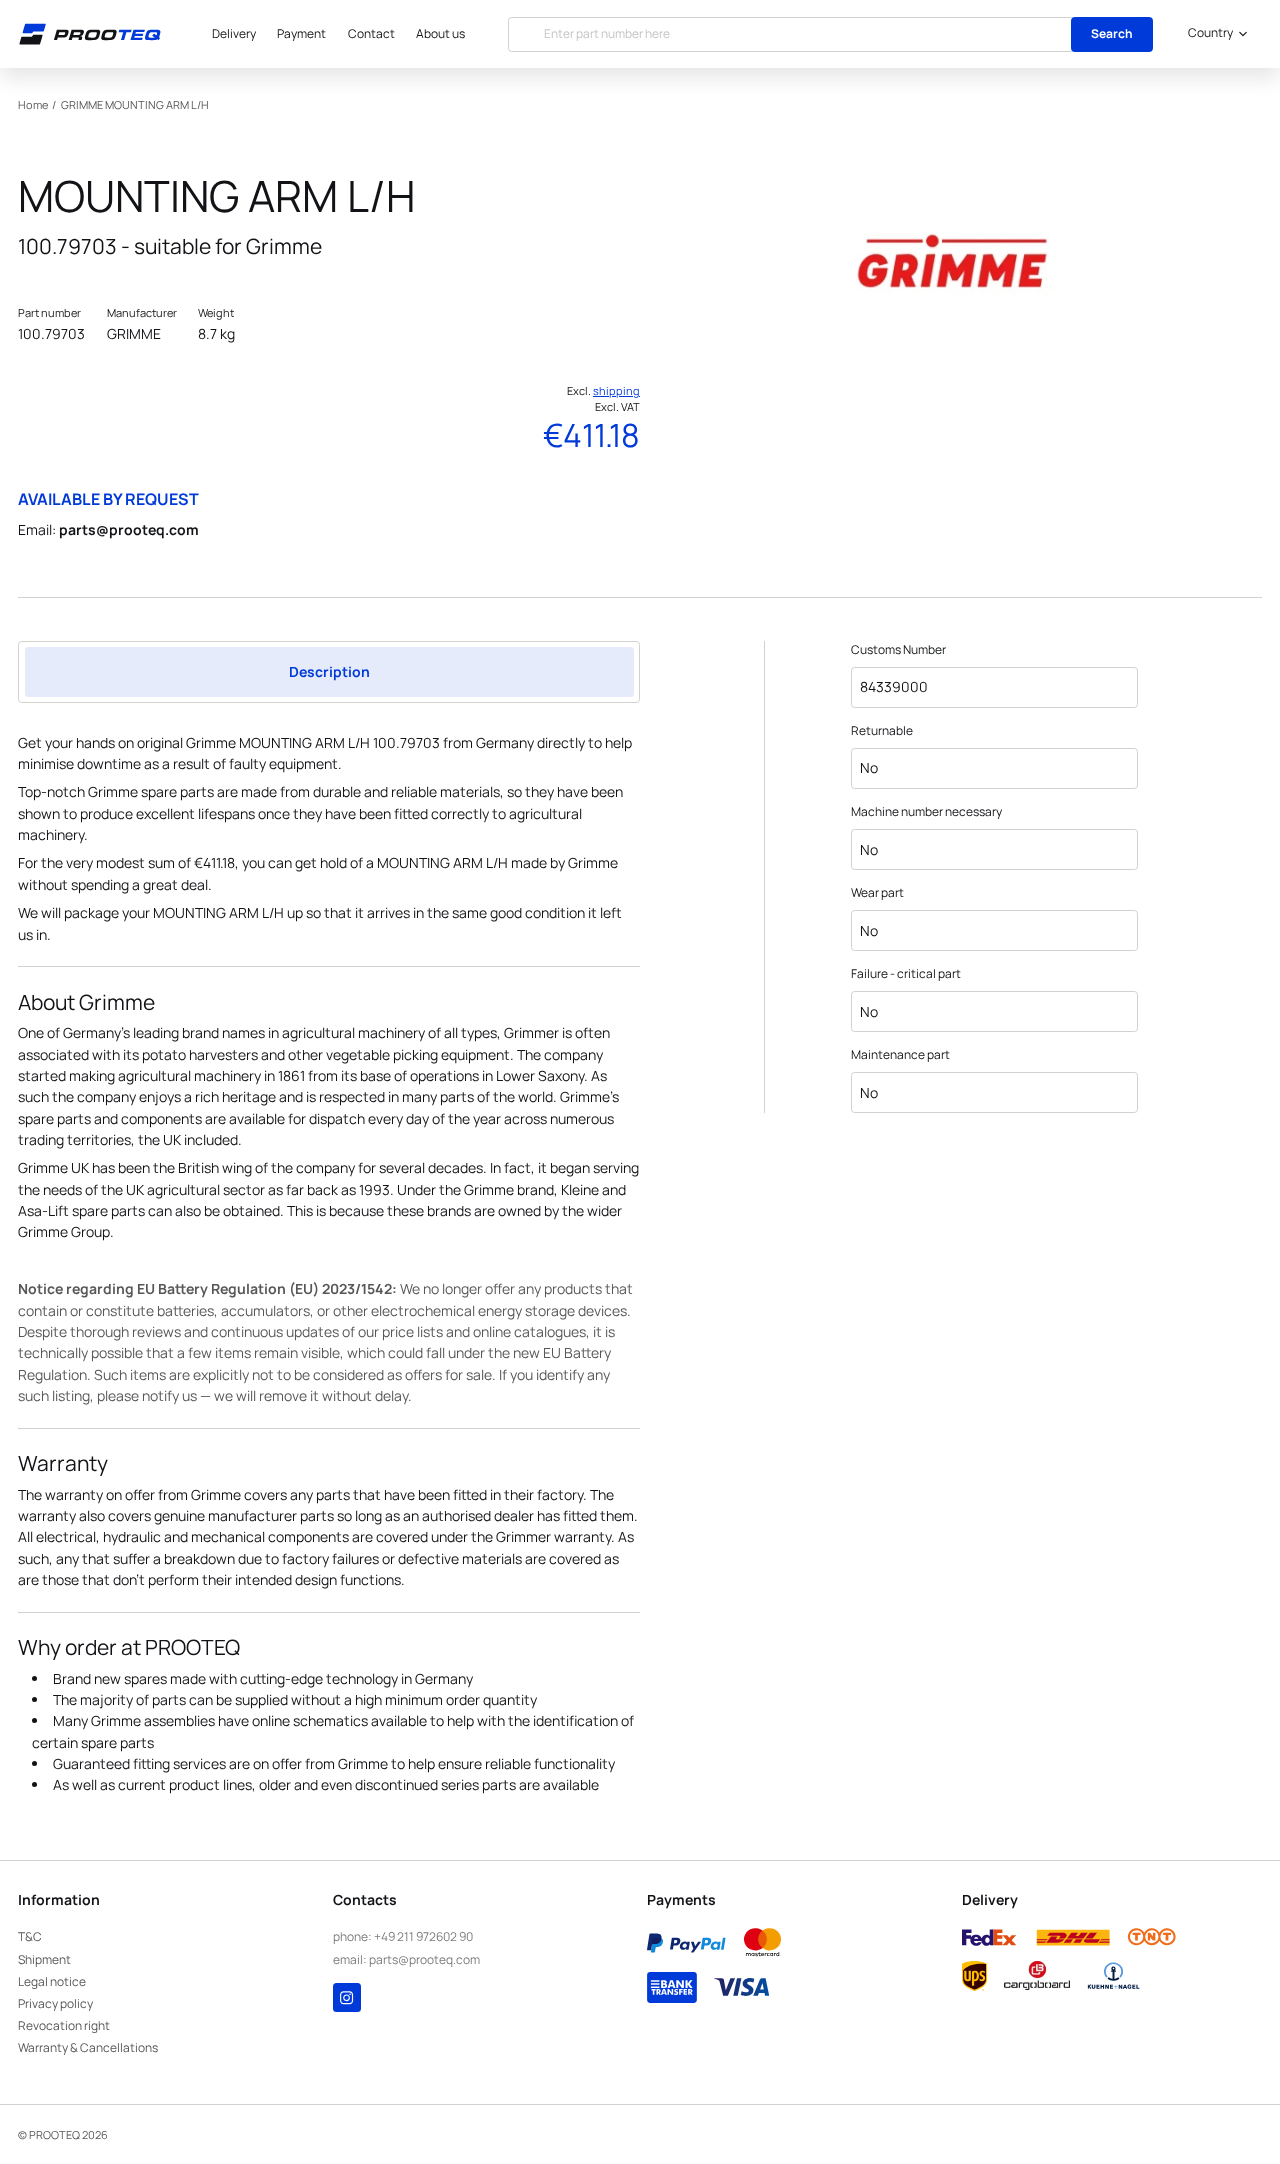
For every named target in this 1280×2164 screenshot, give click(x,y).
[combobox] (1214, 34)
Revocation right (64, 2025)
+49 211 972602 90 (423, 1936)
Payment (301, 33)
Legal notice (52, 1981)
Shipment (44, 1959)
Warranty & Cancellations (88, 2047)
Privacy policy (55, 2003)
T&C (30, 1936)
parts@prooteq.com (129, 529)
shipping (616, 391)
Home (33, 105)
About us (440, 33)
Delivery (234, 33)
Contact (371, 33)
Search (1112, 33)
